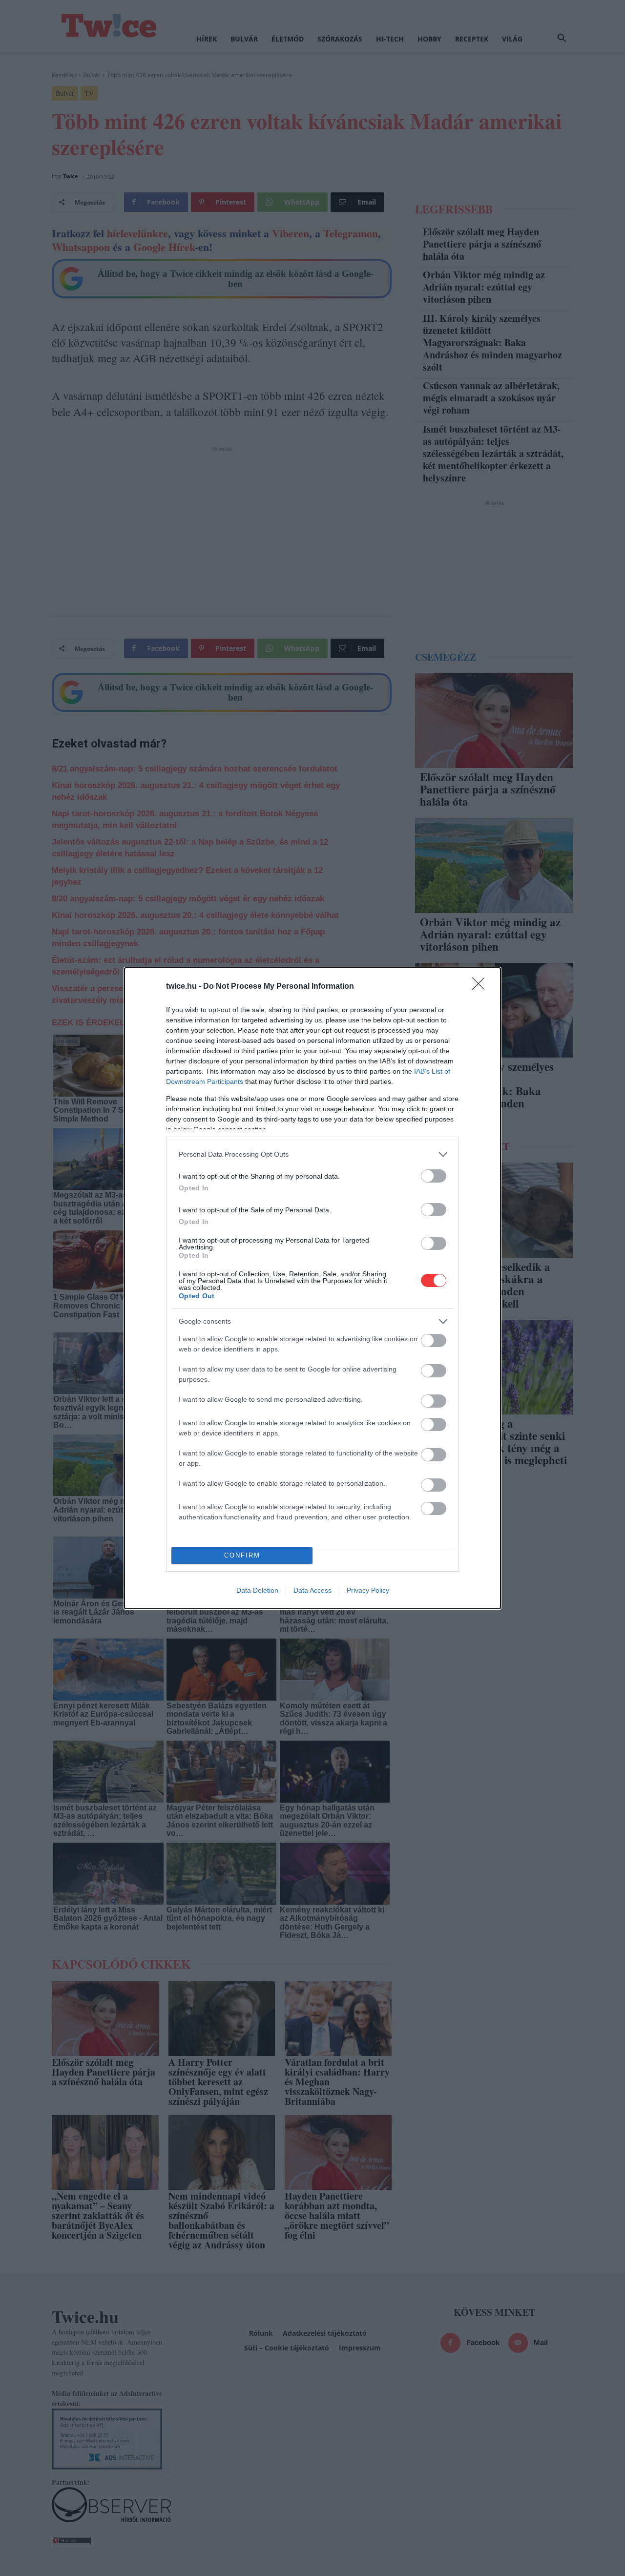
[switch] (434, 1176)
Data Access (312, 1590)
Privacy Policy (368, 1590)
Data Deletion (257, 1590)
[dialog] (312, 1288)
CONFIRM (242, 1555)
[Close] (481, 987)
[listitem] (312, 1154)
